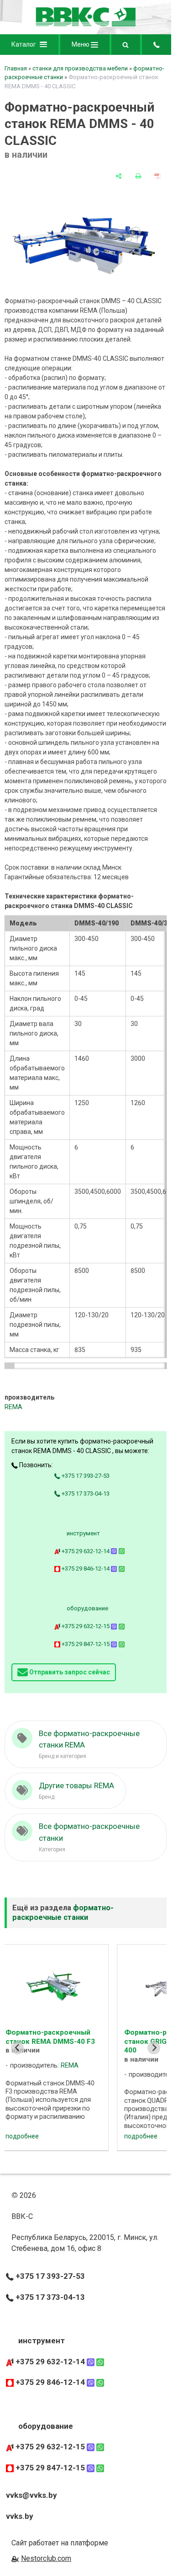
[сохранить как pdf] (157, 176)
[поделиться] (119, 176)
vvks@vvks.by (31, 2495)
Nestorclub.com (46, 2558)
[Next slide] (154, 2048)
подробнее (41, 2136)
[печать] (138, 176)
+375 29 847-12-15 (86, 1644)
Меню (81, 44)
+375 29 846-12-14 (86, 1569)
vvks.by (20, 2516)
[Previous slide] (17, 2048)
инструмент (83, 1533)
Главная (16, 68)
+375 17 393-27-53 (85, 1476)
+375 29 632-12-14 (86, 1551)
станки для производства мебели (80, 68)
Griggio (90, 2075)
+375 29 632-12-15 (86, 1626)
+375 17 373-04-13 (85, 1494)
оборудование (87, 1608)
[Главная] (86, 25)
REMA (13, 1407)
